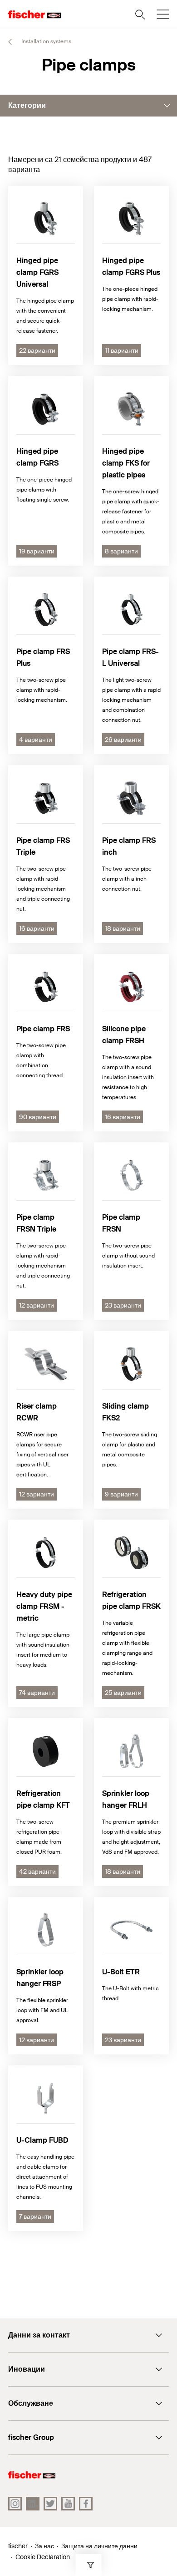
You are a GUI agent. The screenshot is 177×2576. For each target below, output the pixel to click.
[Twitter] (50, 2504)
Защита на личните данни (99, 2546)
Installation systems (46, 41)
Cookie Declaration (43, 2557)
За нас (44, 2546)
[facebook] (86, 2504)
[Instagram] (15, 2504)
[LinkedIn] (33, 2504)
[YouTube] (68, 2504)
